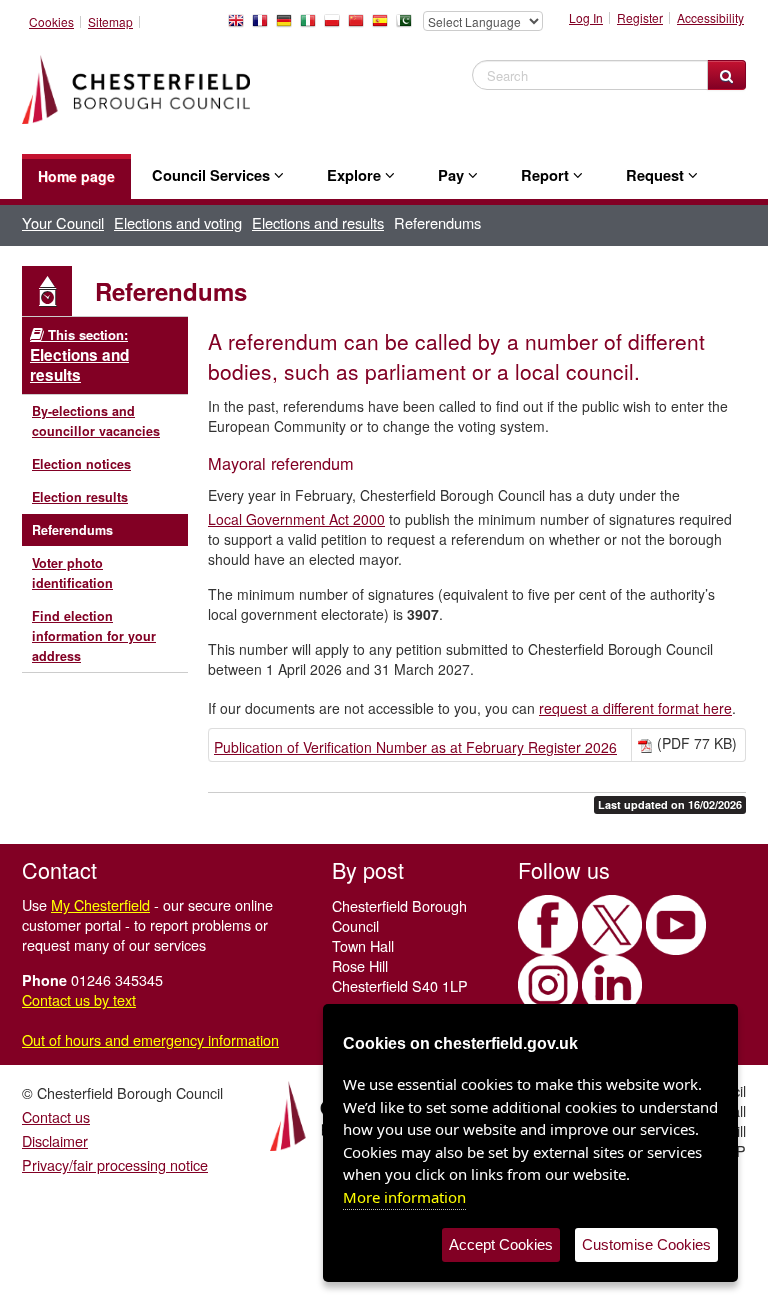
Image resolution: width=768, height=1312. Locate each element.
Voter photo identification (72, 573)
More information (404, 1197)
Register (640, 18)
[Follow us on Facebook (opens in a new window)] (548, 925)
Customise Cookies (646, 1244)
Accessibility (710, 18)
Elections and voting (178, 222)
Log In (586, 18)
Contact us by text (79, 999)
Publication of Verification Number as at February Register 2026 (415, 747)
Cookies (51, 22)
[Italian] (312, 26)
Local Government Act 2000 (296, 519)
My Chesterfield (100, 904)
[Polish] (336, 26)
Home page (76, 176)
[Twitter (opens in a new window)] (612, 925)
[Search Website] (726, 75)
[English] (240, 26)
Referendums (72, 530)
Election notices (81, 464)
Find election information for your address (94, 636)
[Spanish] (384, 26)
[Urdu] (408, 26)
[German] (288, 26)
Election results (80, 497)
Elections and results (318, 222)
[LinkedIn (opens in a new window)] (612, 985)
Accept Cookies (501, 1244)
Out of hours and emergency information (150, 1039)
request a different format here (635, 708)
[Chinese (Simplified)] (360, 26)
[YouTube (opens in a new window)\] (676, 925)
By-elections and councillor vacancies (96, 421)
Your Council (63, 222)
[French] (264, 26)
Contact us (56, 1116)
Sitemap (110, 22)
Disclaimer (55, 1140)
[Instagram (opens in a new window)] (548, 985)
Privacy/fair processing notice (115, 1164)
